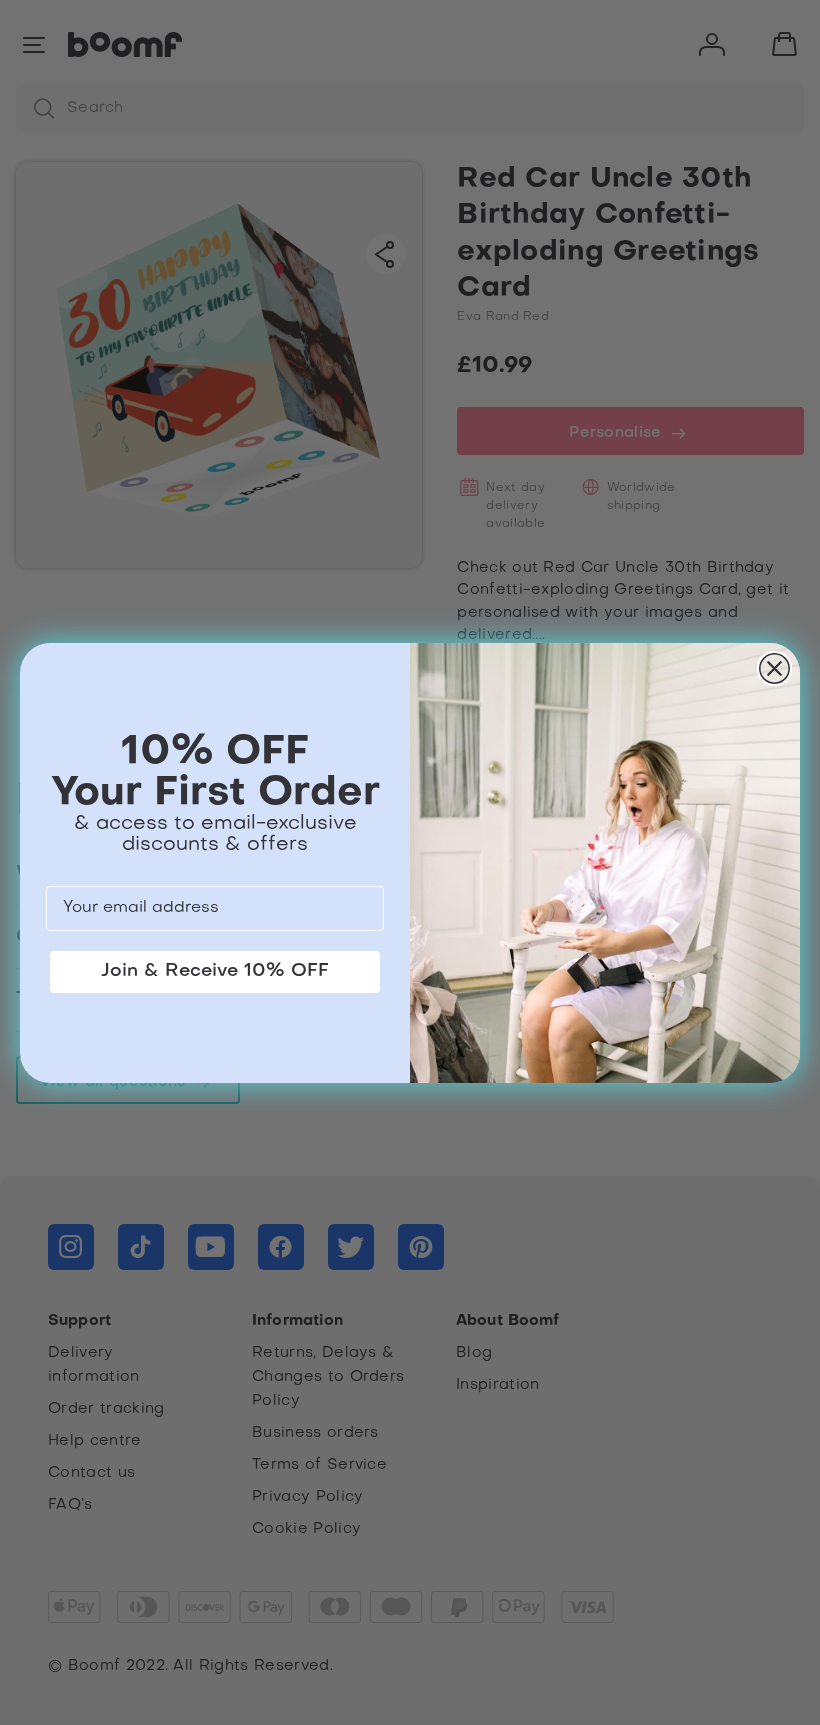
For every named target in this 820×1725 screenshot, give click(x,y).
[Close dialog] (774, 668)
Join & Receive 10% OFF (215, 971)
